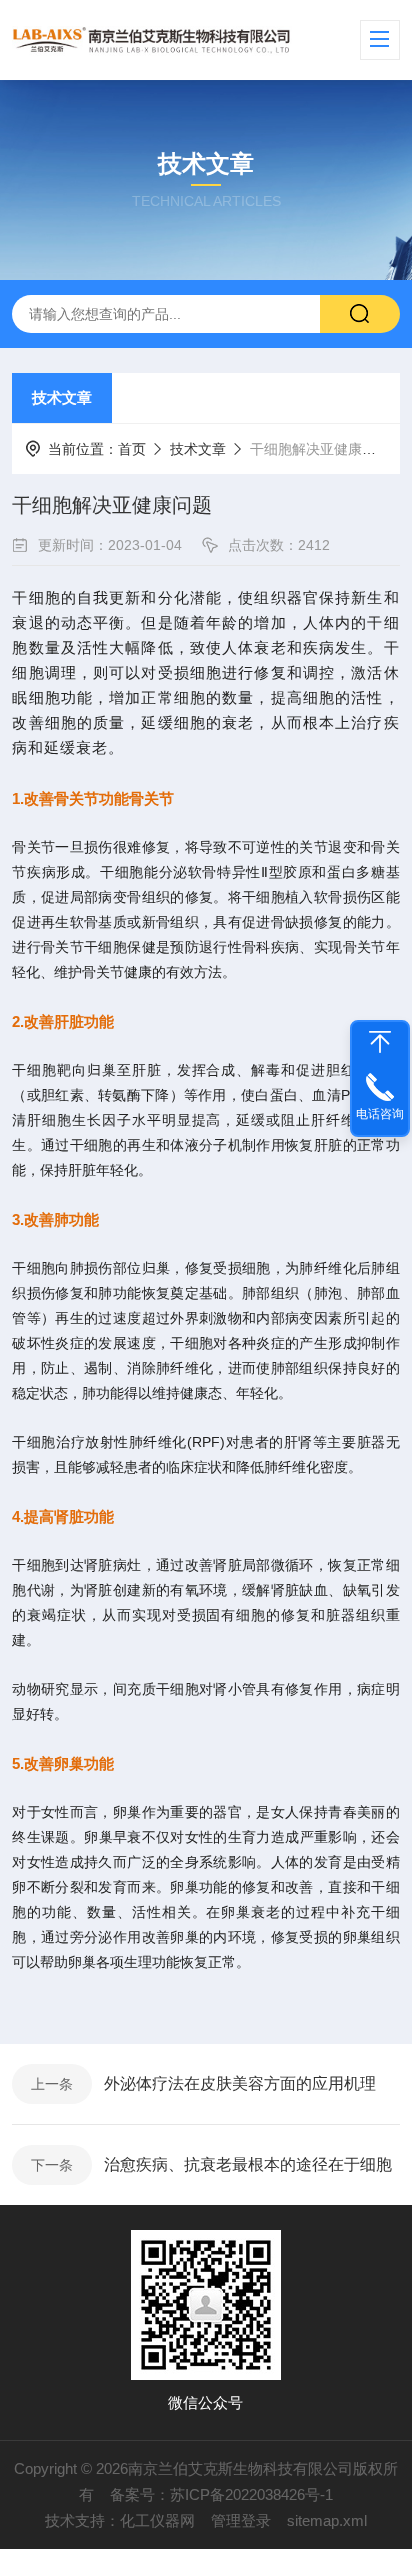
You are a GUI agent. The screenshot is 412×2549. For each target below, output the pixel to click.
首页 (132, 449)
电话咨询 (380, 1114)
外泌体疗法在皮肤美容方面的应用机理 (240, 2083)
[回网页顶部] (380, 1042)
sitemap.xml (327, 2520)
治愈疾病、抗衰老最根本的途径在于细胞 (248, 2164)
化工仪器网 (157, 2520)
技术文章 (62, 397)
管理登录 (241, 2520)
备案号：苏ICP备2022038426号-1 (221, 2494)
